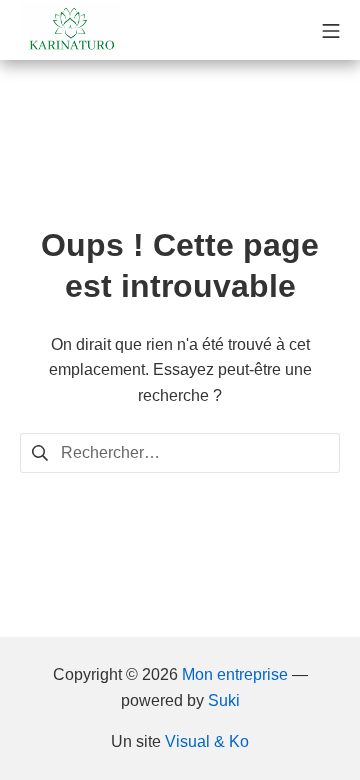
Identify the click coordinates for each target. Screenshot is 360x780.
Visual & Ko (207, 741)
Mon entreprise (235, 674)
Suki (224, 700)
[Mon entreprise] (70, 30)
